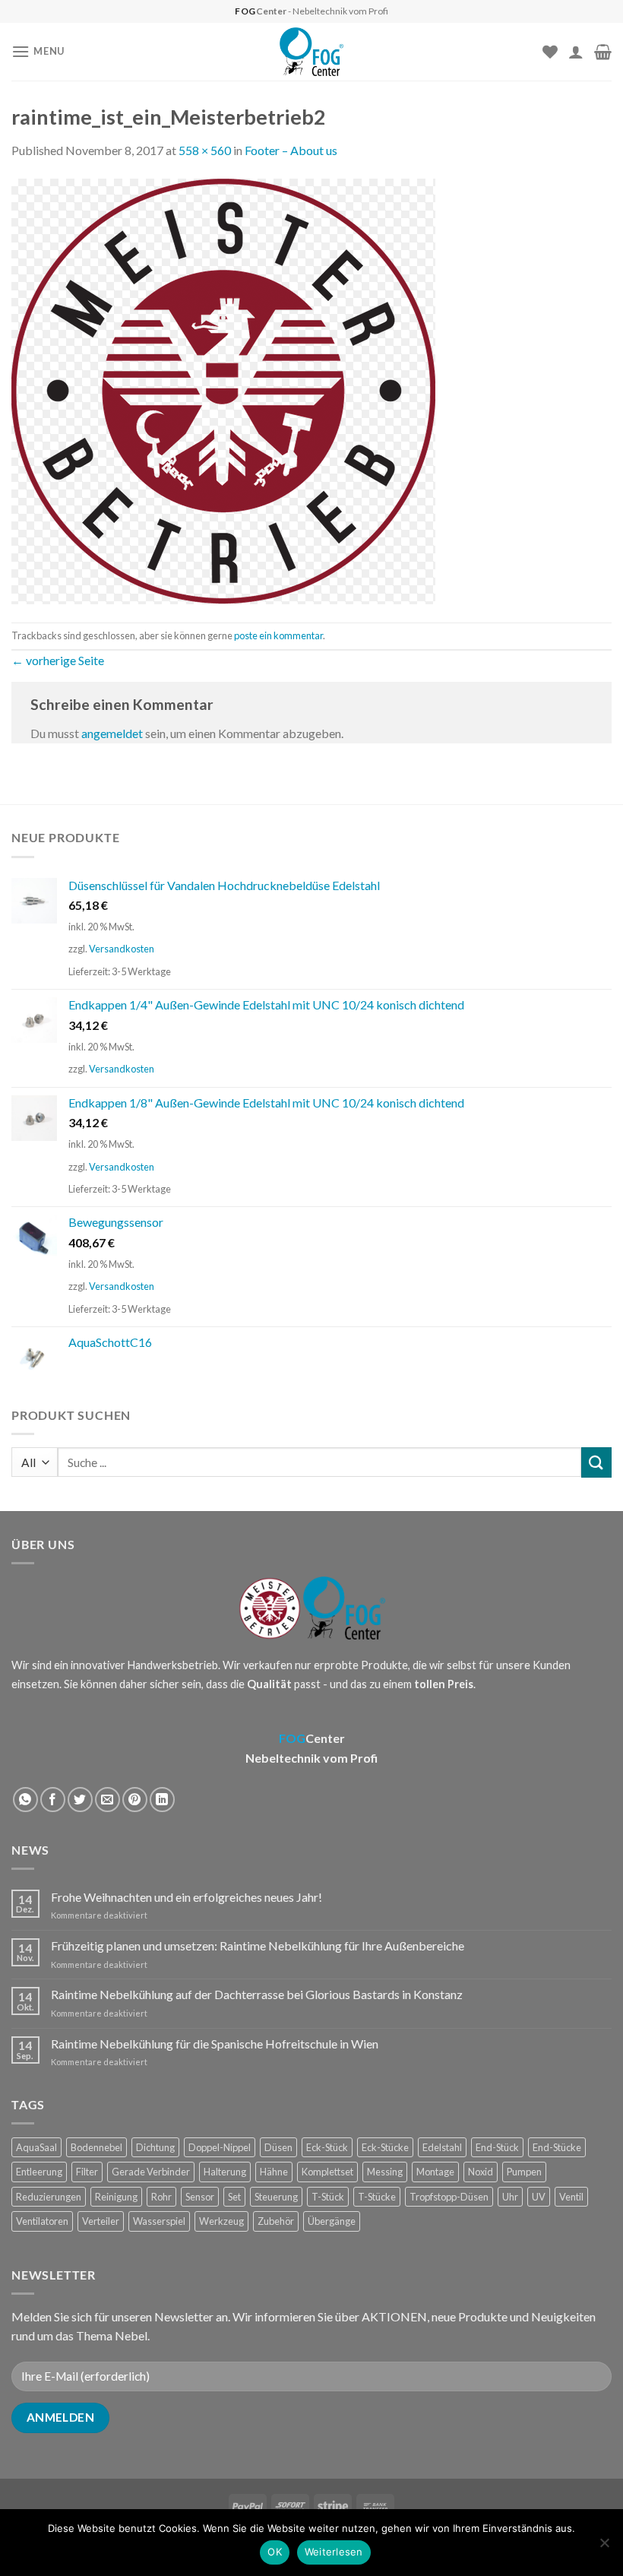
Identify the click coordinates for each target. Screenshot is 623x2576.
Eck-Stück (327, 2147)
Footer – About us (291, 150)
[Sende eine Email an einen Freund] (108, 1800)
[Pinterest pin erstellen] (135, 1800)
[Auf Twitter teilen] (80, 1800)
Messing (385, 2172)
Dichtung (155, 2147)
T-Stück (328, 2197)
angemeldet (112, 733)
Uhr (510, 2197)
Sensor (200, 2197)
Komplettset (327, 2172)
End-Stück (497, 2147)
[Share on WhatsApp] (25, 1800)
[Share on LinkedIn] (162, 1800)
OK (275, 2552)
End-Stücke (557, 2147)
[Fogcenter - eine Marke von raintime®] (312, 52)
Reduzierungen (49, 2197)
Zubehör (276, 2221)
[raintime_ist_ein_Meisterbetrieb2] (223, 390)
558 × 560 (205, 150)
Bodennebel (96, 2147)
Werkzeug (221, 2221)
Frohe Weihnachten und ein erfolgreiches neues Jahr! (187, 1897)
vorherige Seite (58, 660)
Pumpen (524, 2172)
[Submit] (596, 1462)
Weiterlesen (334, 2552)
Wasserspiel (159, 2221)
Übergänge (332, 2221)
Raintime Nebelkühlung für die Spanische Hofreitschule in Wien (215, 2044)
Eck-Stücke (385, 2147)
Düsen (278, 2147)
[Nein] (604, 2547)
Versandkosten (122, 949)
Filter (87, 2172)
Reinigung (116, 2197)
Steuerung (276, 2197)
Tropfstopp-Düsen (449, 2197)
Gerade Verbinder (151, 2172)
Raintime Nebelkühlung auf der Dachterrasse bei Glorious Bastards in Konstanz (257, 1994)
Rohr (161, 2197)
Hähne (274, 2172)
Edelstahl (442, 2147)
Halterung (225, 2172)
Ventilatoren (42, 2221)
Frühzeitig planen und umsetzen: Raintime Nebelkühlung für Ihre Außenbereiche (258, 1945)
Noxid (481, 2172)
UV (539, 2197)
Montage (435, 2172)
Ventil (571, 2197)
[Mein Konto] (576, 52)
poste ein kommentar (278, 635)
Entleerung (39, 2172)
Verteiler (101, 2221)
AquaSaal (36, 2147)
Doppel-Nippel (220, 2147)
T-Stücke (377, 2197)
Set (234, 2197)
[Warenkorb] (603, 52)
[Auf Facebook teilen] (53, 1800)
